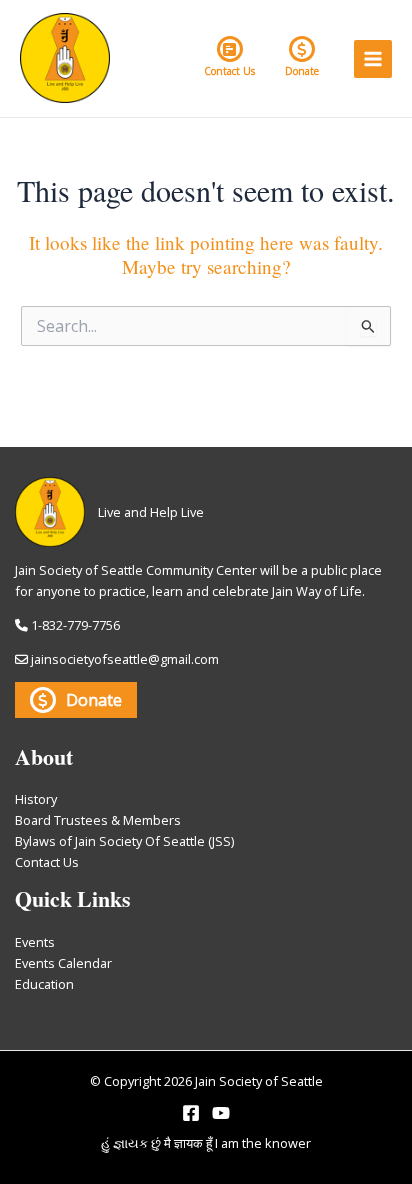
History (36, 799)
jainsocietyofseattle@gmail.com (125, 659)
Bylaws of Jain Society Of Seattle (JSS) (124, 841)
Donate (302, 71)
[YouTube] (221, 1113)
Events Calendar (63, 963)
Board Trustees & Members (98, 820)
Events (35, 942)
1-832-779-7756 (75, 625)
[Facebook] (191, 1113)
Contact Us (229, 71)
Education (44, 984)
